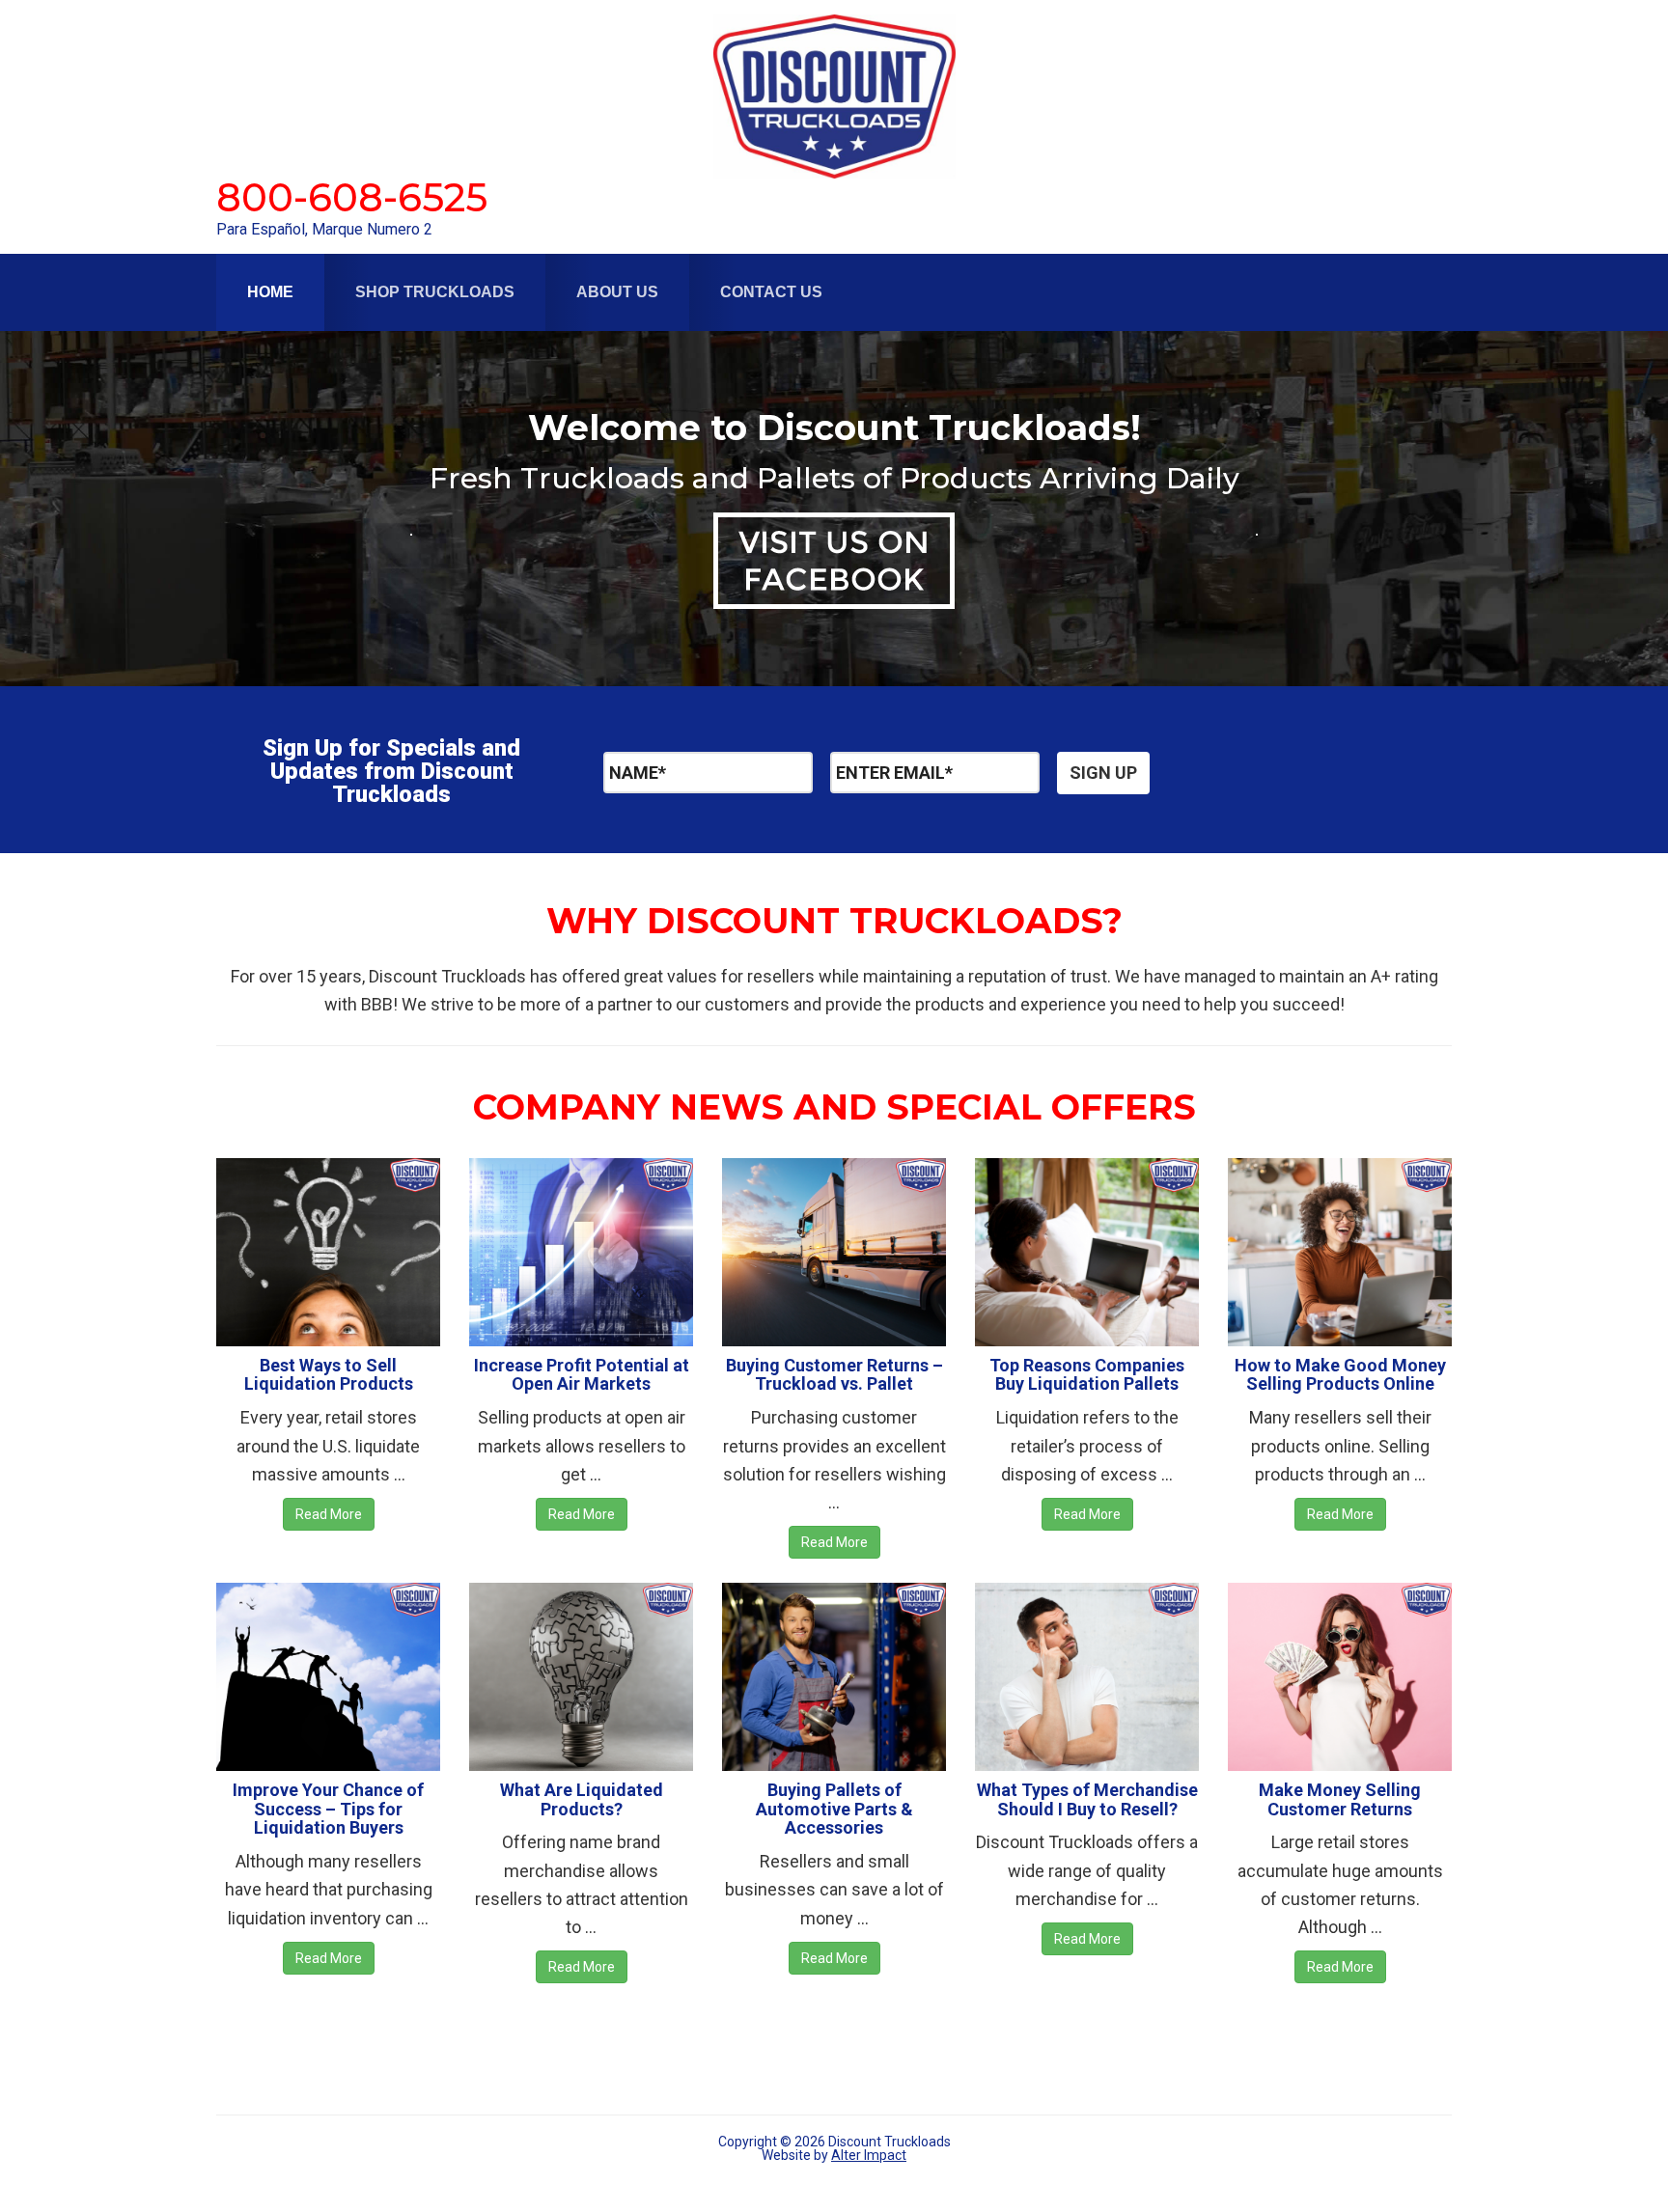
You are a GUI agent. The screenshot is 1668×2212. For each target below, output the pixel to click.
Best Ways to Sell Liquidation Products (329, 1375)
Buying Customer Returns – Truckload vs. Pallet (834, 1375)
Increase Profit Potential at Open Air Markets (582, 1375)
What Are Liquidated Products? (582, 1799)
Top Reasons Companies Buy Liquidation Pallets (1087, 1375)
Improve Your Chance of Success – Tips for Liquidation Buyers (328, 1809)
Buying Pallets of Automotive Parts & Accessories (834, 1809)
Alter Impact (869, 2155)
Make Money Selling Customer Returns (1340, 1799)
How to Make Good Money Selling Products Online (1340, 1375)
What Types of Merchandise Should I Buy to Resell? (1087, 1799)
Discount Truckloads (834, 97)
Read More (329, 1514)
